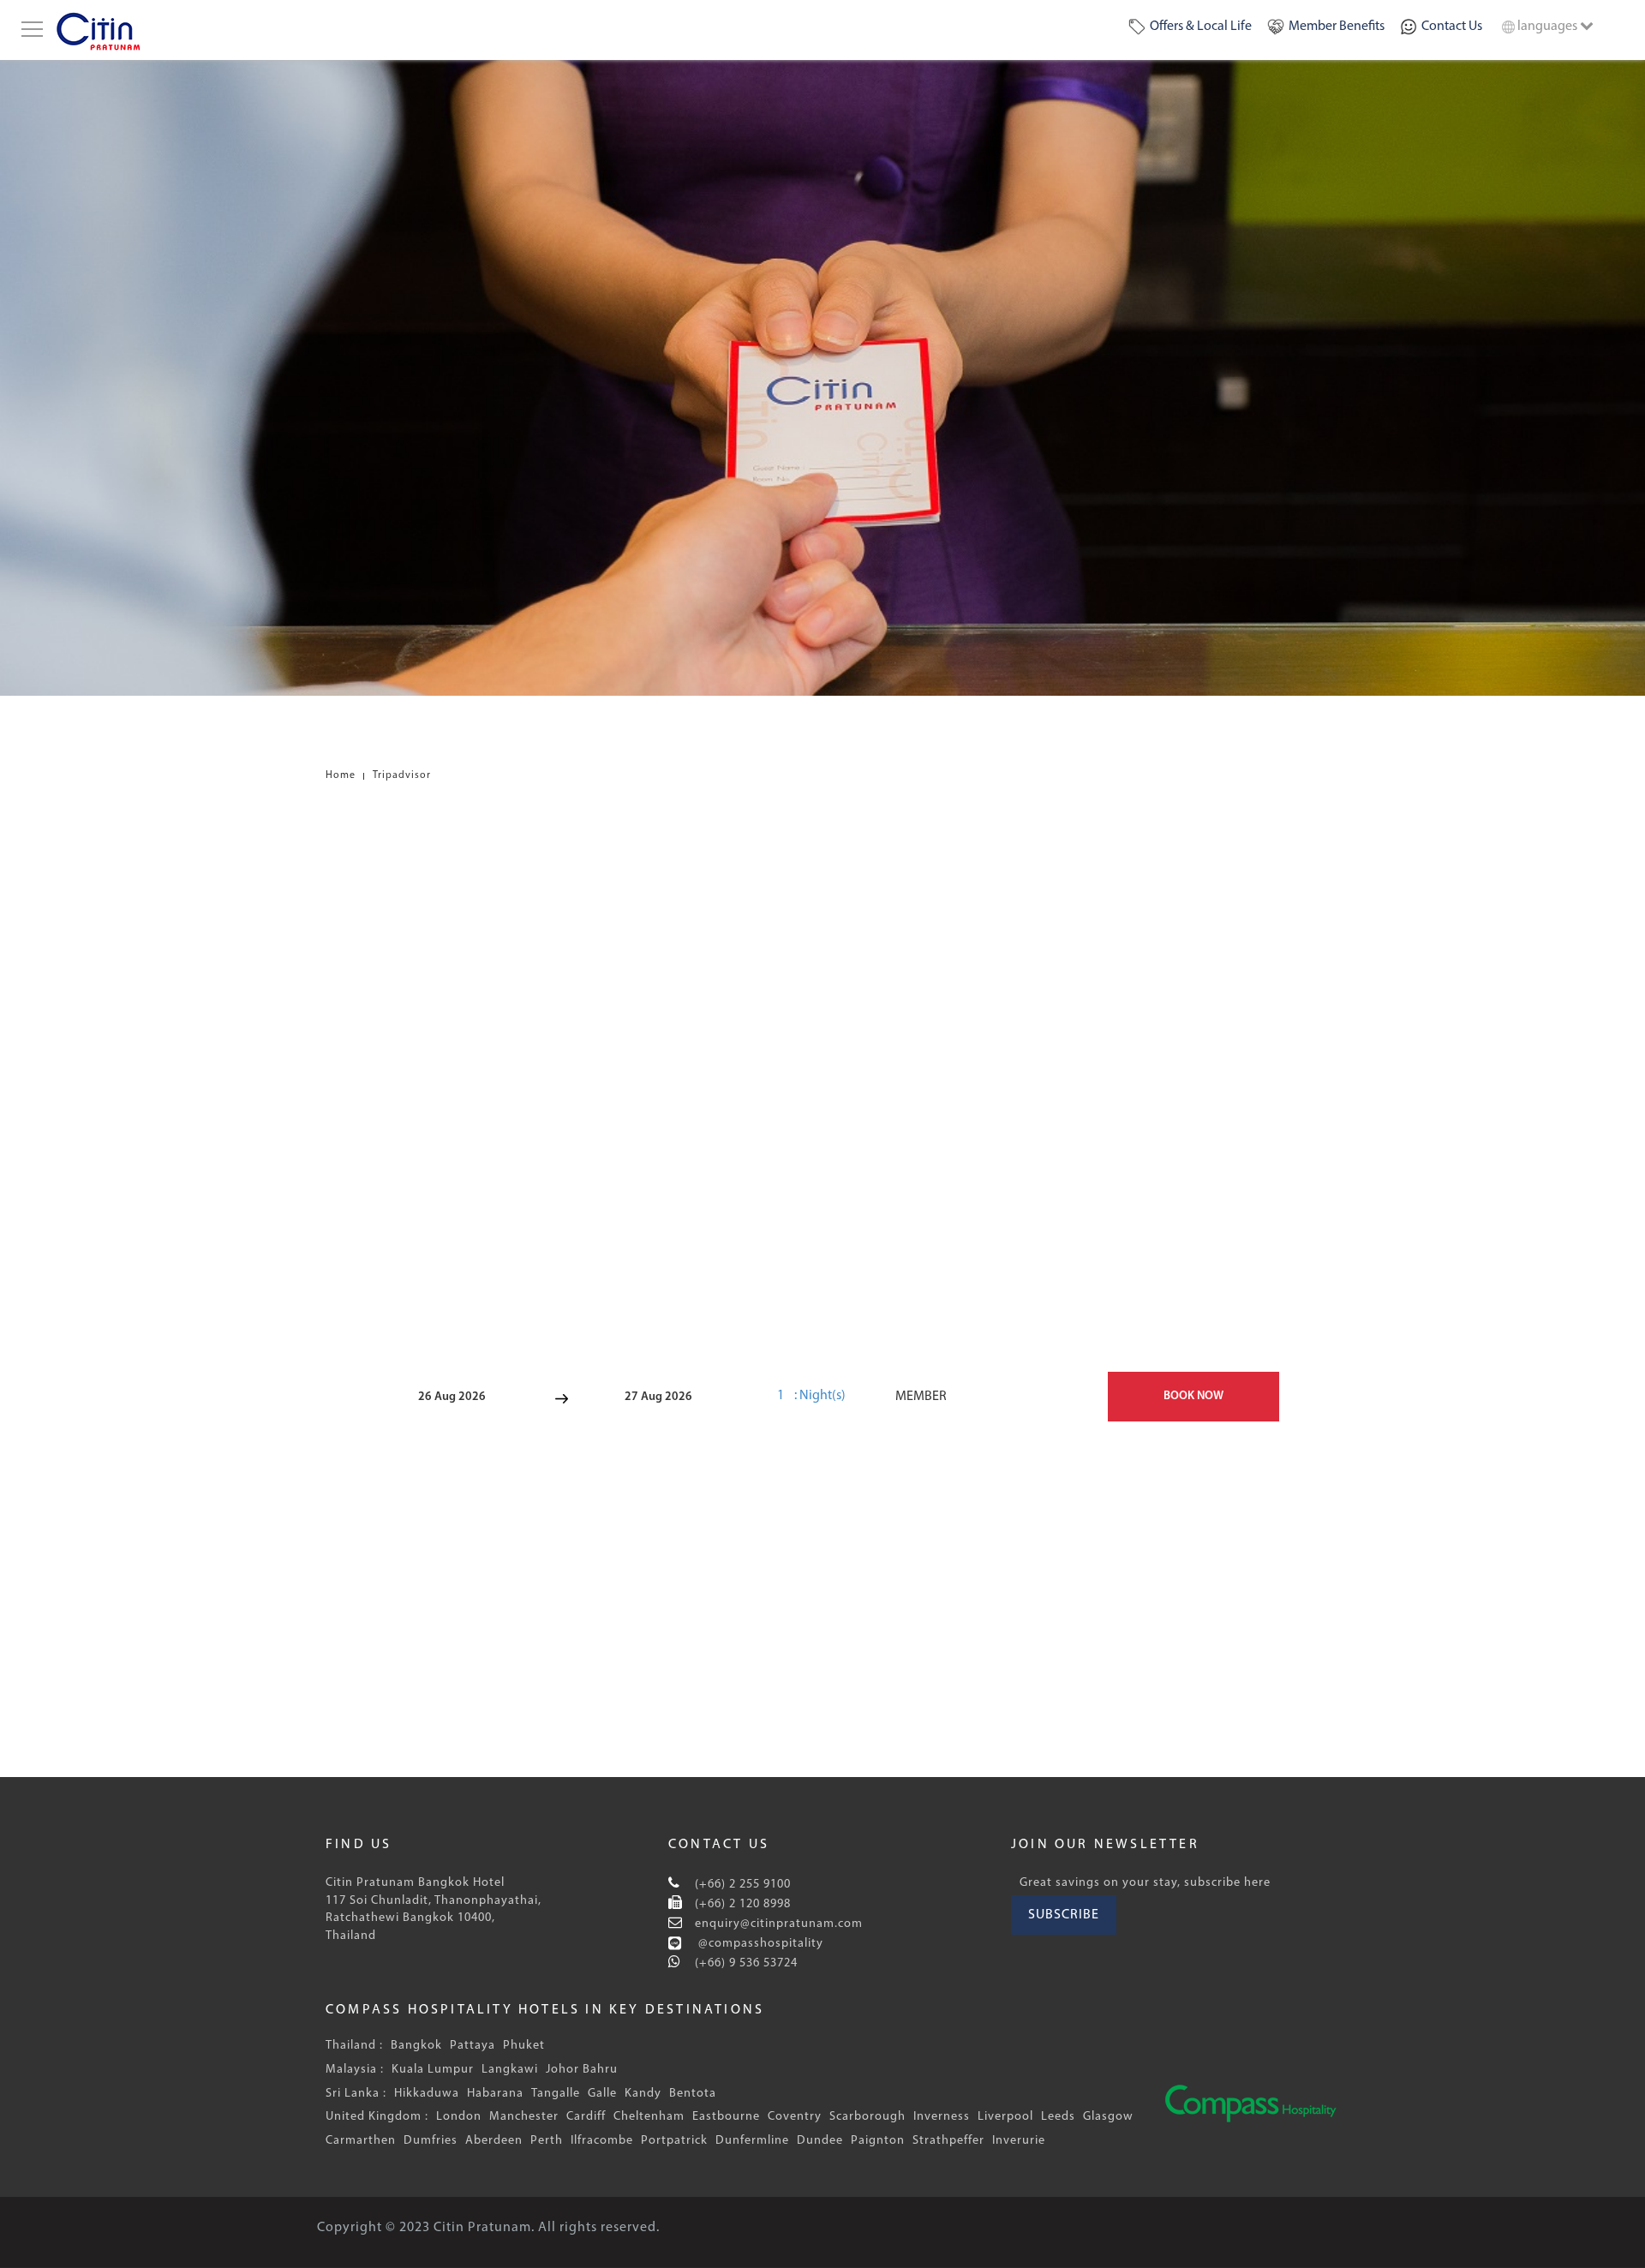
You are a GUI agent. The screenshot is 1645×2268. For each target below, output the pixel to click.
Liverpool (1005, 2117)
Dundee (820, 2141)
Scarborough (867, 2117)
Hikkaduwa (427, 2094)
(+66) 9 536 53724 (745, 1963)
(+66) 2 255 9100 (741, 1885)
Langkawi (510, 2070)
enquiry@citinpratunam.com (779, 1924)
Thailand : (354, 2046)
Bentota (693, 2094)
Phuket (524, 2046)
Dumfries (431, 2141)
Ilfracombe (602, 2141)
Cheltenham (649, 2117)
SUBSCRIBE (1064, 1915)
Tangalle (556, 2094)
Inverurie (1019, 2141)
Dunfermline (752, 2141)
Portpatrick (674, 2141)
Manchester (524, 2117)
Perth (547, 2141)
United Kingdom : (377, 2117)
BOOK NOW (1193, 1396)
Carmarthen (361, 2141)
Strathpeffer (948, 2141)
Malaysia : (355, 2070)
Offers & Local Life (1201, 27)
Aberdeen (494, 2141)
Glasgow (1108, 2117)
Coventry (795, 2117)
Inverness (942, 2117)
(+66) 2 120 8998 (741, 1904)
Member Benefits (1337, 27)
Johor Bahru (582, 2070)
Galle (602, 2094)
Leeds (1058, 2117)
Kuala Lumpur (433, 2070)
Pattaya (473, 2046)
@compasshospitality (759, 1944)
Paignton (878, 2141)
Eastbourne (726, 2117)
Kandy (643, 2094)
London (459, 2117)
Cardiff (586, 2117)
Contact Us (1452, 27)
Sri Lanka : (356, 2094)
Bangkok (416, 2046)
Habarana (495, 2094)
